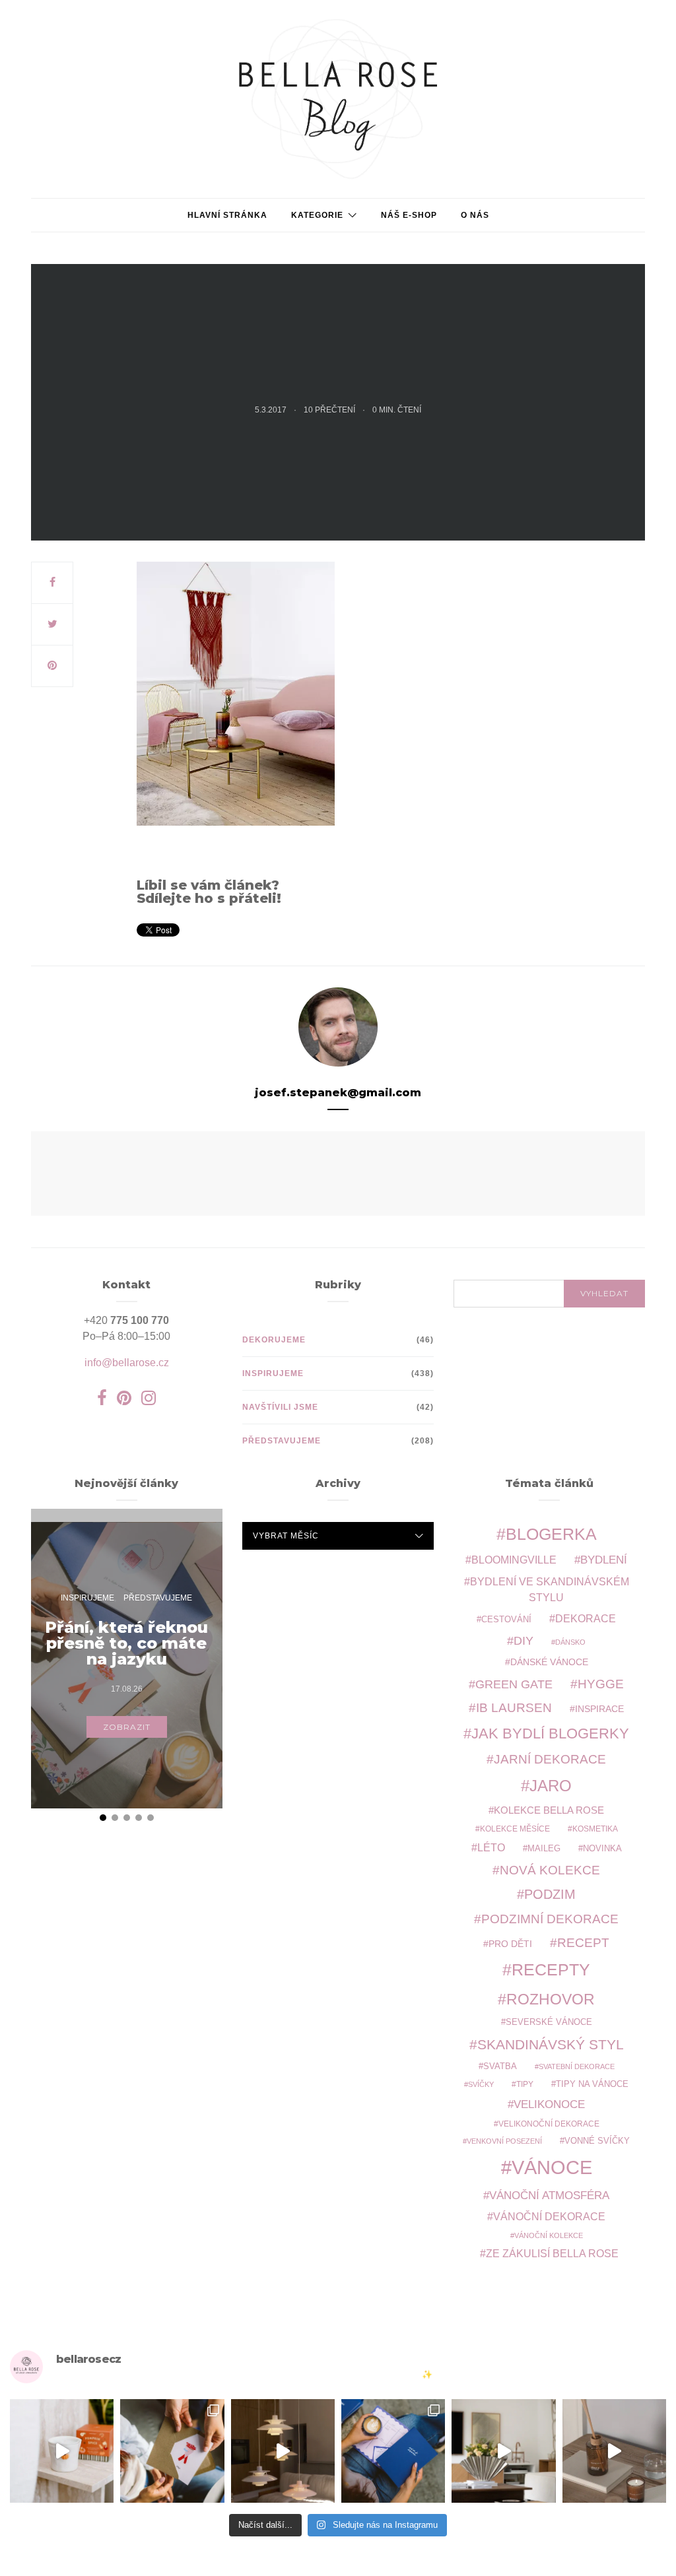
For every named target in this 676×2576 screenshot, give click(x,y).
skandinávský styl (551, 2044)
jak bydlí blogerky (550, 1734)
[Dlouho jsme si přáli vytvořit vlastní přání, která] (172, 2451)
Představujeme (282, 1441)
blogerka (551, 1534)
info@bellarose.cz (127, 1363)
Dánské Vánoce (549, 1662)
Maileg (544, 1848)
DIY (524, 1640)
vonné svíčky (597, 2141)
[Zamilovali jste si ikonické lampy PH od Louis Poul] (283, 2451)
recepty (551, 1969)
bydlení (604, 1560)
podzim (550, 1894)
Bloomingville (514, 1560)
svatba (500, 2066)
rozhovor (551, 1999)
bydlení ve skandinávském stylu (550, 1589)
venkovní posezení (504, 2141)
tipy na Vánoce (592, 2084)
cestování (506, 1620)
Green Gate (514, 1684)
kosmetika (595, 1829)
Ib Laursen (514, 1708)
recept (583, 1943)
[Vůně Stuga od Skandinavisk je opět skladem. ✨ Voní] (614, 2451)
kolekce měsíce (515, 1829)
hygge (601, 1684)
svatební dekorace (577, 2066)
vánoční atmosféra (549, 2196)
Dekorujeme (274, 1340)
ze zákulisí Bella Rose (552, 2254)
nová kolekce (550, 1870)
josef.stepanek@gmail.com (338, 1093)
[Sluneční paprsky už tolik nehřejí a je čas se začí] (62, 2451)
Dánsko (570, 1642)
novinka (602, 1848)
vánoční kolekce (549, 2235)
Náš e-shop (409, 215)
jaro (551, 1786)
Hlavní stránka (227, 215)
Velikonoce (549, 2104)
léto (491, 1848)
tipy (525, 2084)
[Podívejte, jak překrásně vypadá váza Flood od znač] (503, 2451)
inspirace (599, 1709)
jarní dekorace (550, 1759)
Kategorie (317, 215)
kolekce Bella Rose (549, 1810)
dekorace (586, 1619)
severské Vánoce (549, 2022)
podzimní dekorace (550, 1919)
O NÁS (475, 215)
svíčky (481, 2084)
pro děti (510, 1944)
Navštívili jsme (280, 1407)
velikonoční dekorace (549, 2124)
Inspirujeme (273, 1373)
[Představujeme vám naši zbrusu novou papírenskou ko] (393, 2451)
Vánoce (552, 2167)
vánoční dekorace (549, 2217)
